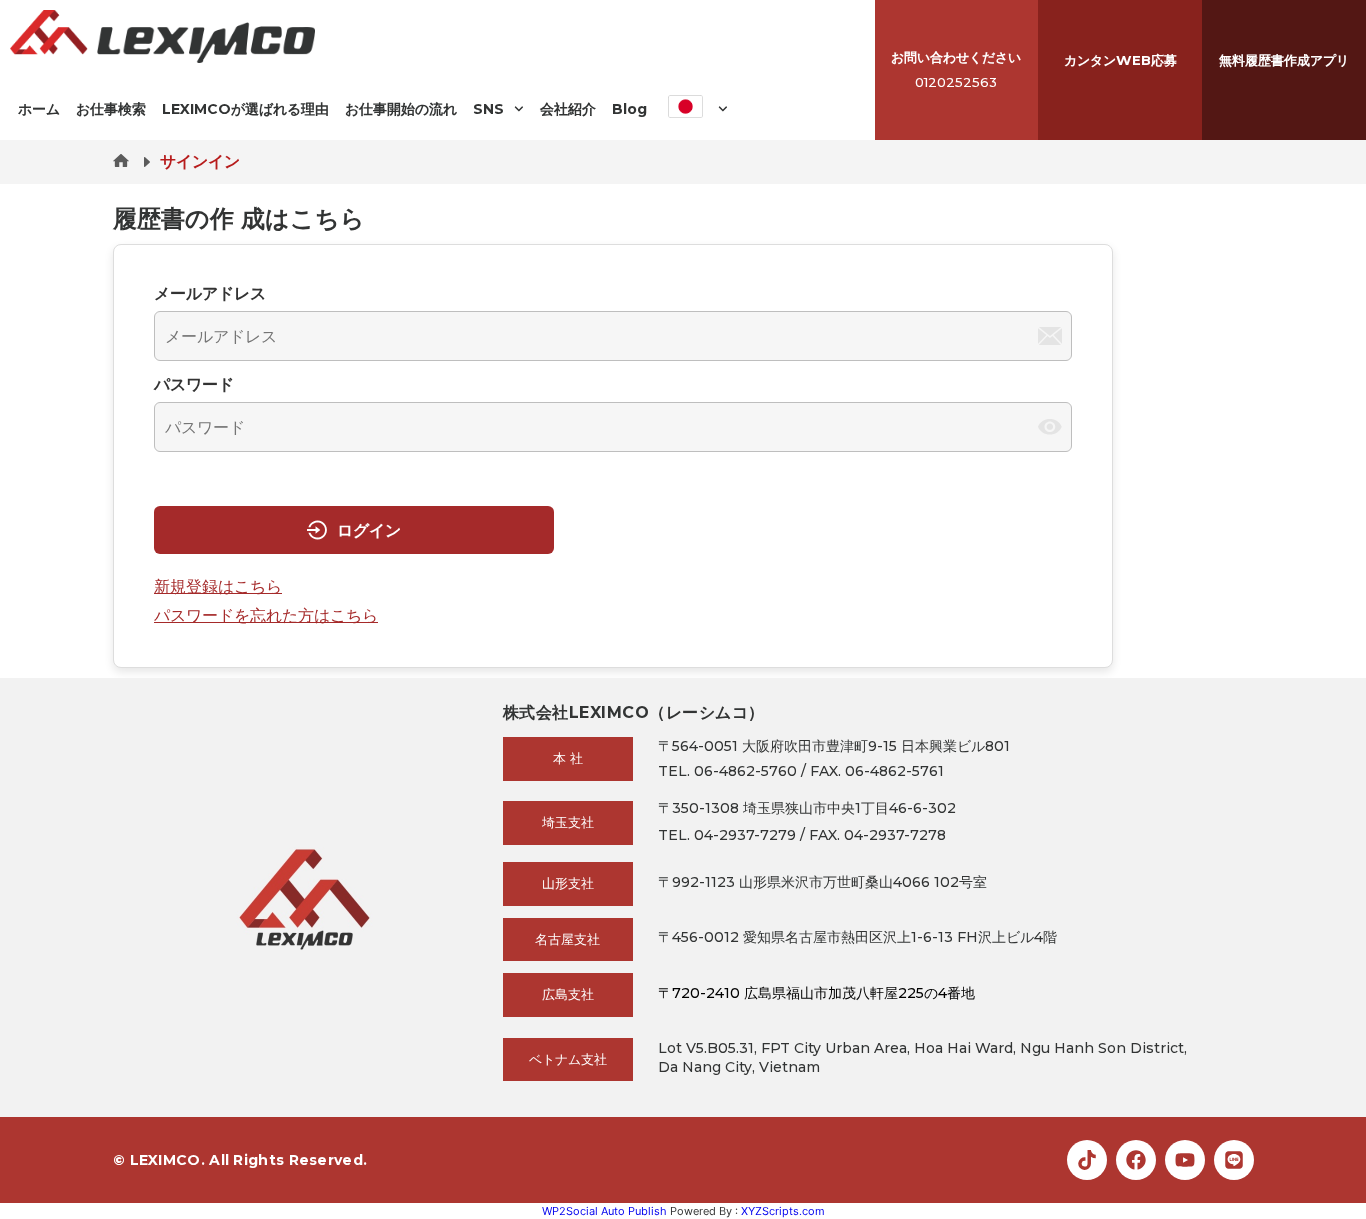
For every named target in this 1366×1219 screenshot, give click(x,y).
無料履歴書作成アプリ (1284, 60)
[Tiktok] (1087, 1160)
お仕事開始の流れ (401, 109)
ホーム (39, 109)
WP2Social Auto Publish (604, 1211)
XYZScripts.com (783, 1211)
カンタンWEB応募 (1120, 60)
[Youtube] (1185, 1160)
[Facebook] (1136, 1160)
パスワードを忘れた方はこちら (266, 615)
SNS (488, 109)
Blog (629, 109)
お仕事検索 (111, 109)
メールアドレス (210, 293)
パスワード (194, 384)
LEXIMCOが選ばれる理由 (245, 109)
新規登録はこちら (218, 586)
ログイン (369, 530)
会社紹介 (568, 109)
